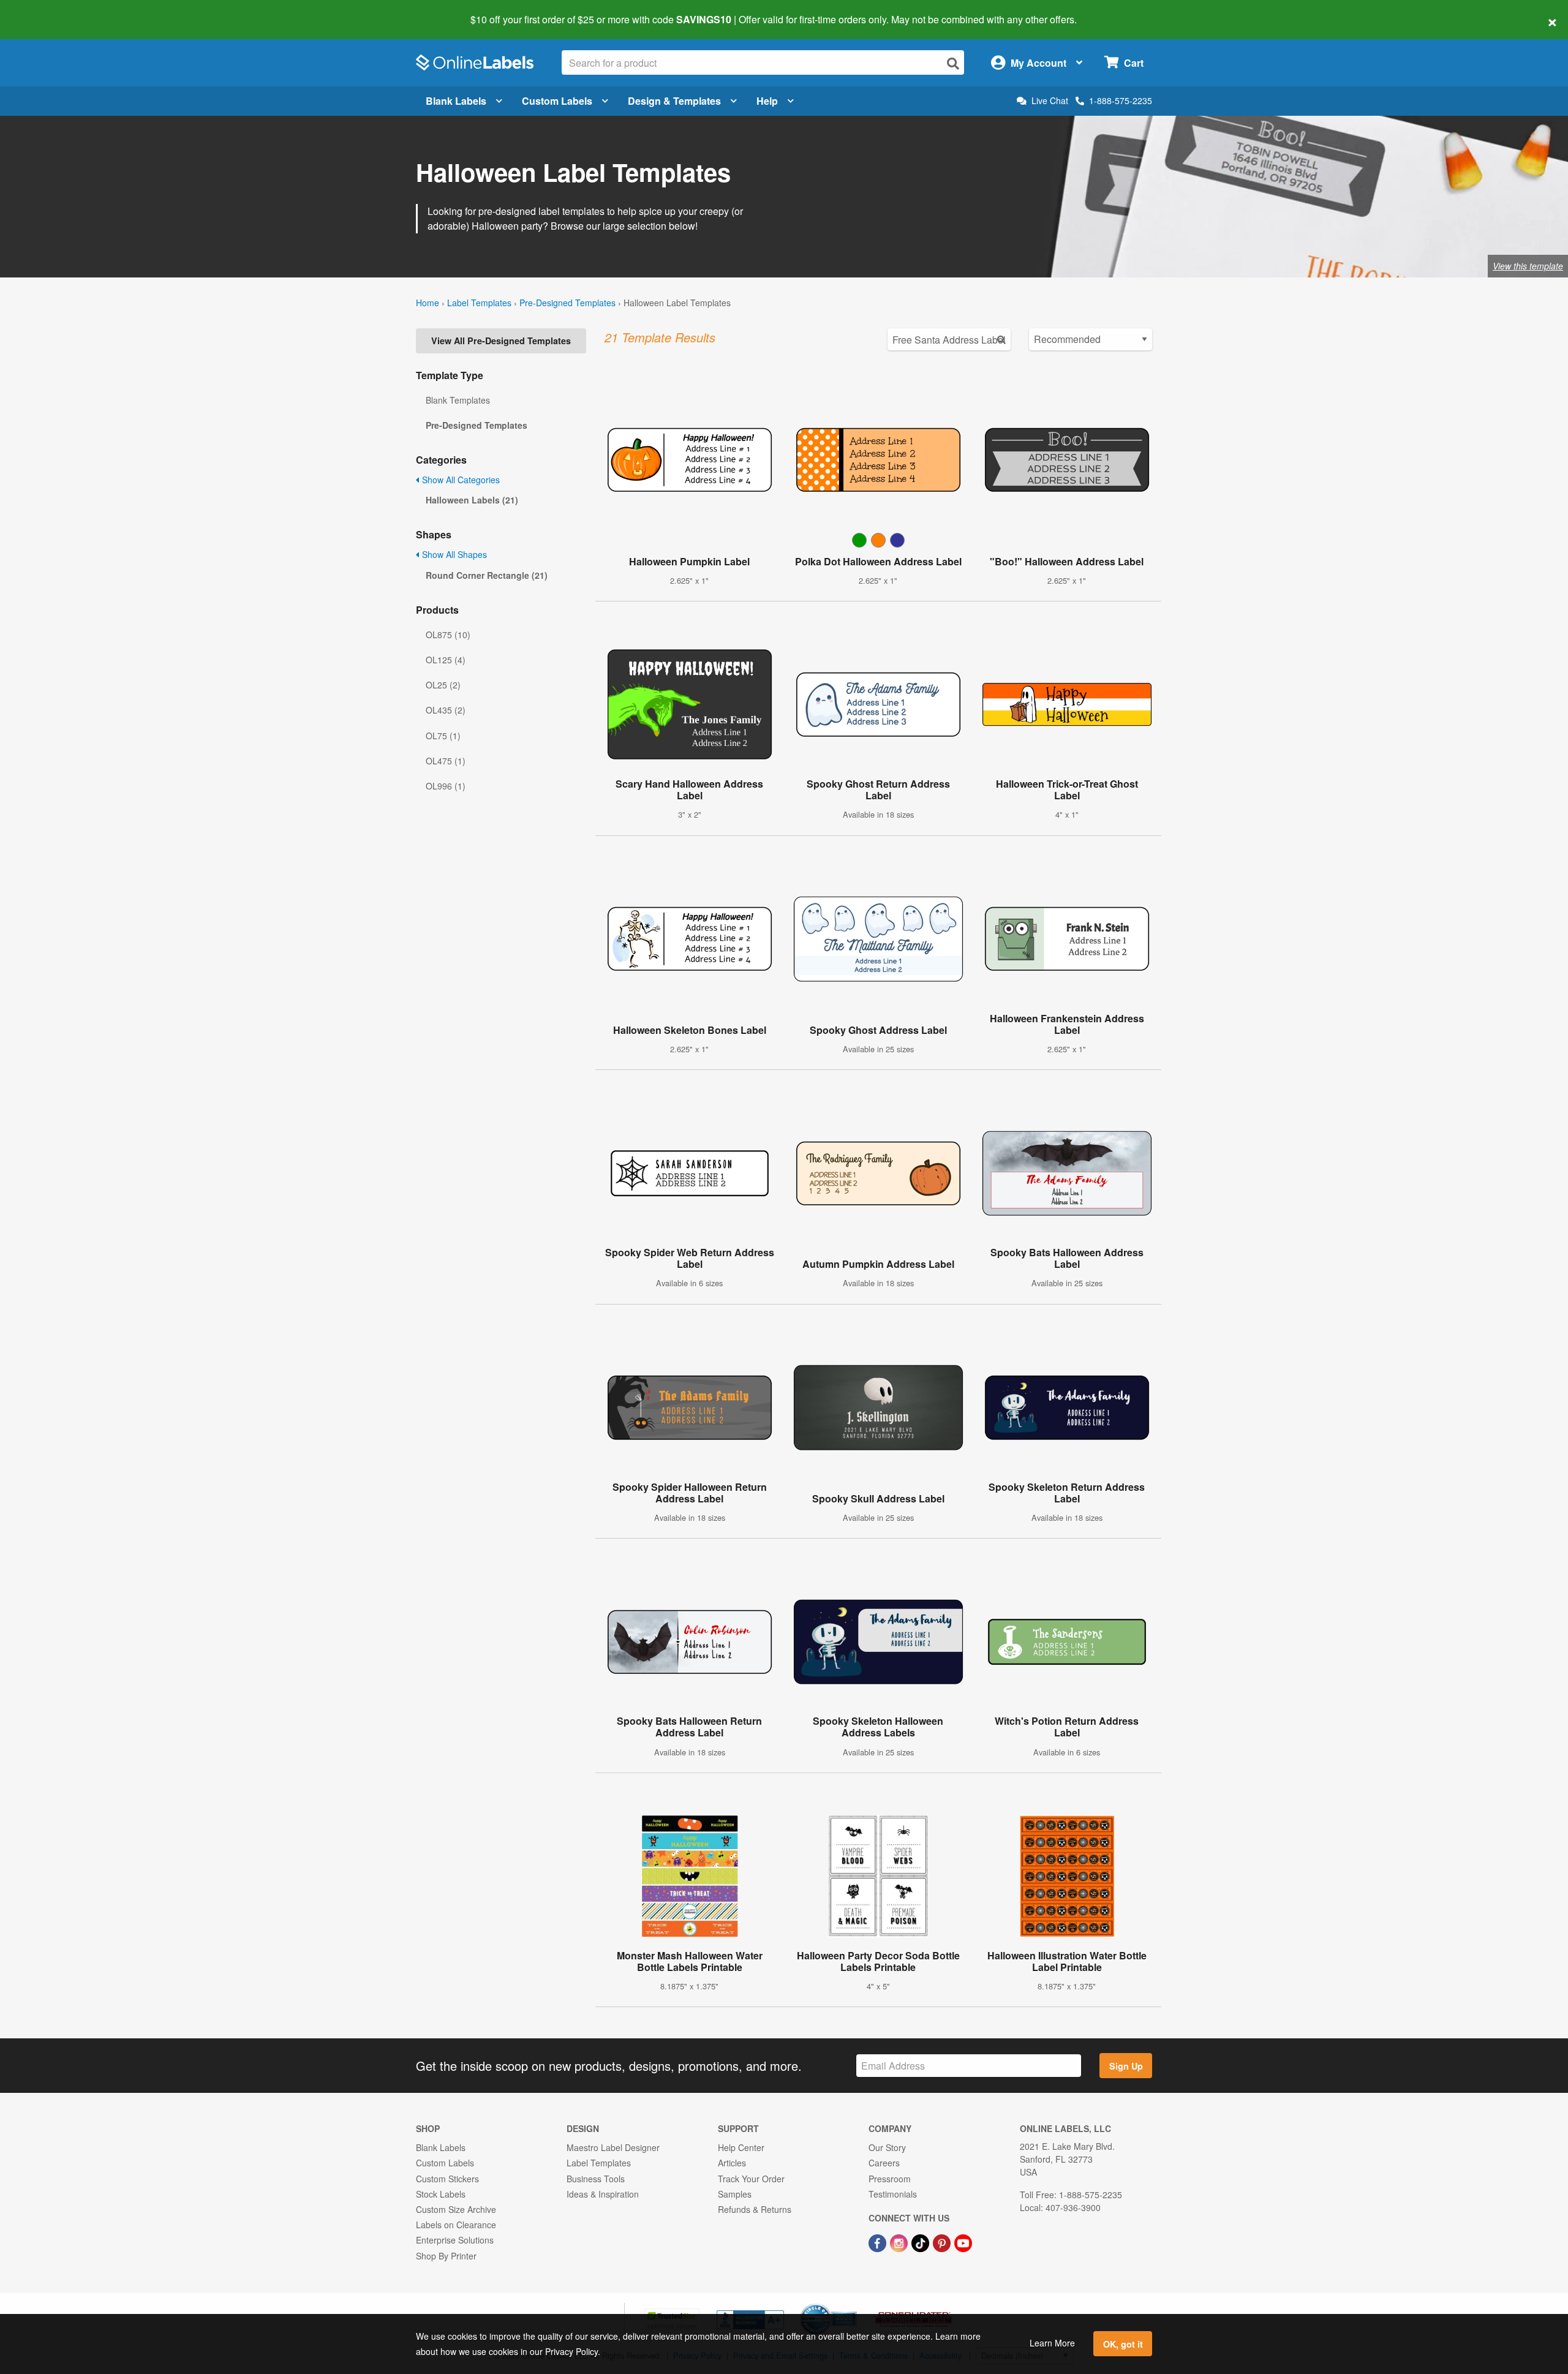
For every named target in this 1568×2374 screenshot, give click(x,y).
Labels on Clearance (456, 2225)
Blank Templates (458, 400)
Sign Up (1126, 2066)
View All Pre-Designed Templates (501, 341)
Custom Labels (557, 101)
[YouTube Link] (963, 2242)
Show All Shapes (453, 554)
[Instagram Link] (900, 2242)
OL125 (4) (446, 660)
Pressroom (890, 2179)
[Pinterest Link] (943, 2242)
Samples (735, 2194)
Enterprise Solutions (455, 2240)
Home (428, 303)
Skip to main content (44, 11)
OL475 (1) (446, 761)
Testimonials (893, 2194)
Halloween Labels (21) (472, 500)
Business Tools (596, 2179)
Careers (884, 2163)
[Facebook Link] (879, 2242)
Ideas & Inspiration (603, 2194)
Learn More (1052, 2343)
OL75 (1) (443, 736)
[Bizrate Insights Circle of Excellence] (853, 2305)
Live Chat (1050, 101)
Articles (732, 2163)
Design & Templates (674, 101)
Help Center (741, 2147)
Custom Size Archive (456, 2209)
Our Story (887, 2147)
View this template (1528, 266)
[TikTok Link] (922, 2242)
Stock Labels (441, 2194)
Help (767, 101)
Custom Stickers (447, 2179)
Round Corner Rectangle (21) (487, 575)
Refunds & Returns (755, 2209)
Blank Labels (456, 101)
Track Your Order (751, 2179)
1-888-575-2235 (1121, 100)
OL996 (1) (446, 786)
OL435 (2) (446, 710)
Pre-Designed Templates (567, 303)
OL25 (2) (443, 685)
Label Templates (479, 303)
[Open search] (953, 63)
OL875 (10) (448, 635)
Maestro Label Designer (613, 2147)
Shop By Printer (446, 2256)
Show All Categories (460, 480)
